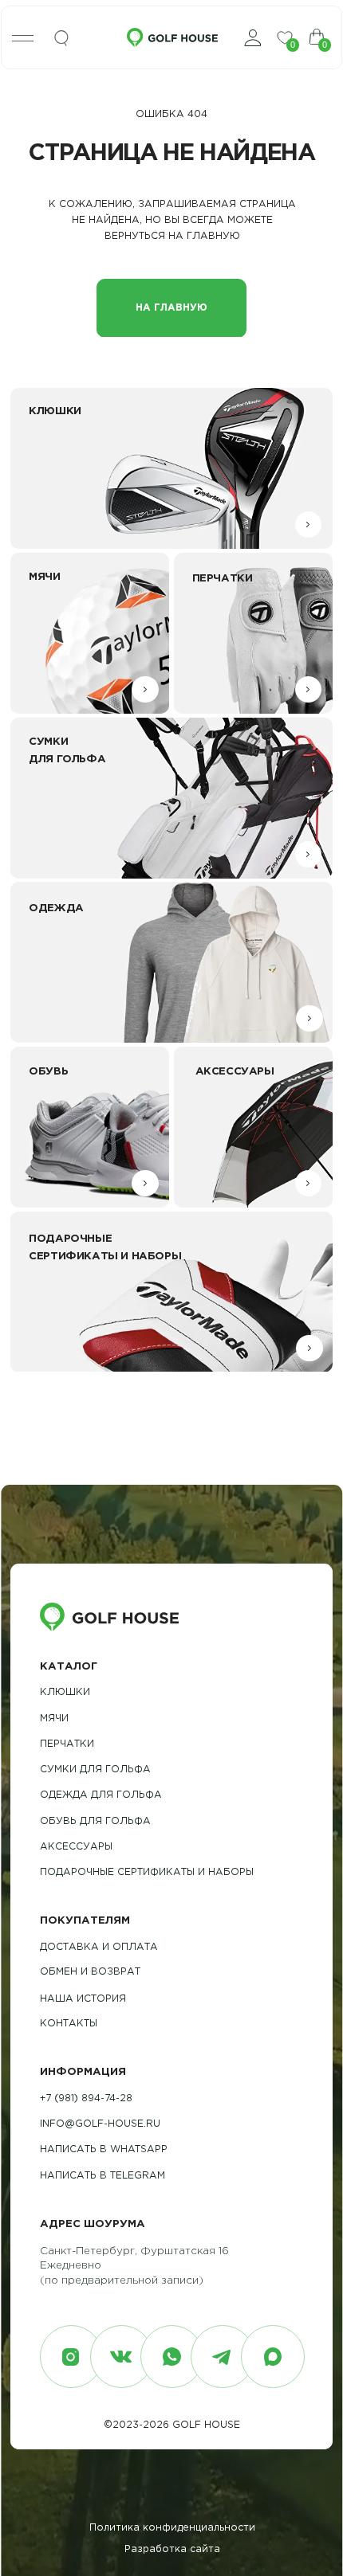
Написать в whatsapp (104, 2149)
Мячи (54, 1719)
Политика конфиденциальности (172, 2528)
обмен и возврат (90, 1972)
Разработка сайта (172, 2549)
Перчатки (67, 1744)
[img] (61, 39)
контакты (69, 2024)
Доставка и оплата (99, 1947)
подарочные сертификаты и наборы (147, 1872)
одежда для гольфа (101, 1795)
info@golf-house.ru (100, 2124)
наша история (83, 1999)
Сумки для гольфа (95, 1770)
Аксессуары (76, 1847)
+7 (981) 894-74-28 (86, 2098)
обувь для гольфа (95, 1821)
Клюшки (65, 1692)
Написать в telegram (103, 2176)
